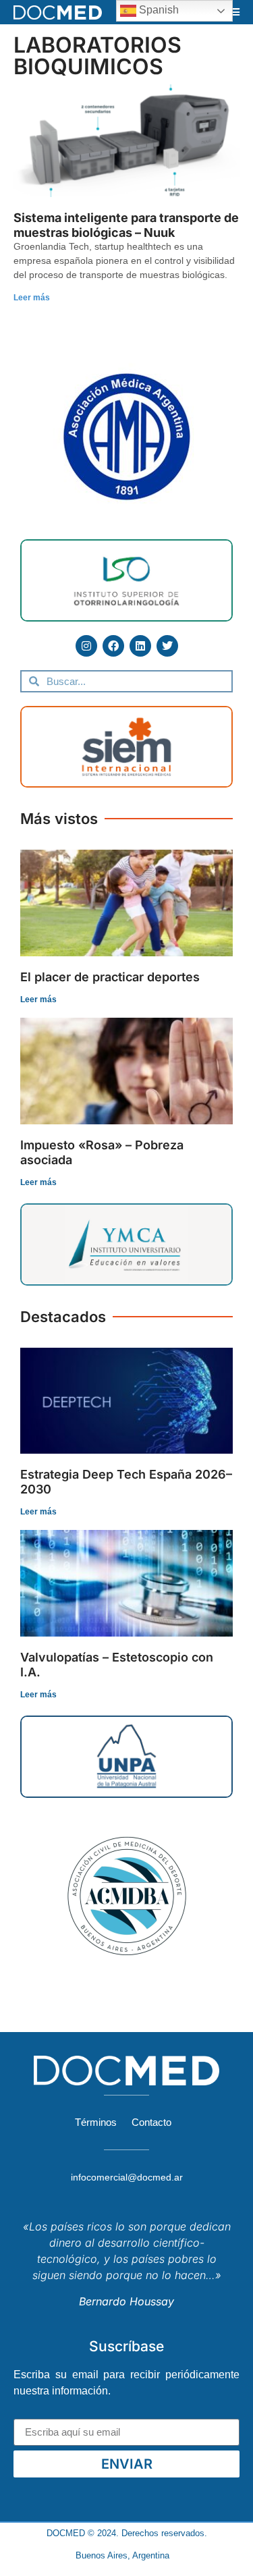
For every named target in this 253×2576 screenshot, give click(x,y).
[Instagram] (86, 646)
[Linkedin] (140, 646)
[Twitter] (167, 646)
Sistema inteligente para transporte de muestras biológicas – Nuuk (126, 225)
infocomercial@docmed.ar (127, 2177)
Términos (96, 2122)
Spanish (158, 10)
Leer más (32, 298)
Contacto (151, 2122)
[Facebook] (113, 646)
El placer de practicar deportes (110, 977)
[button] (235, 12)
